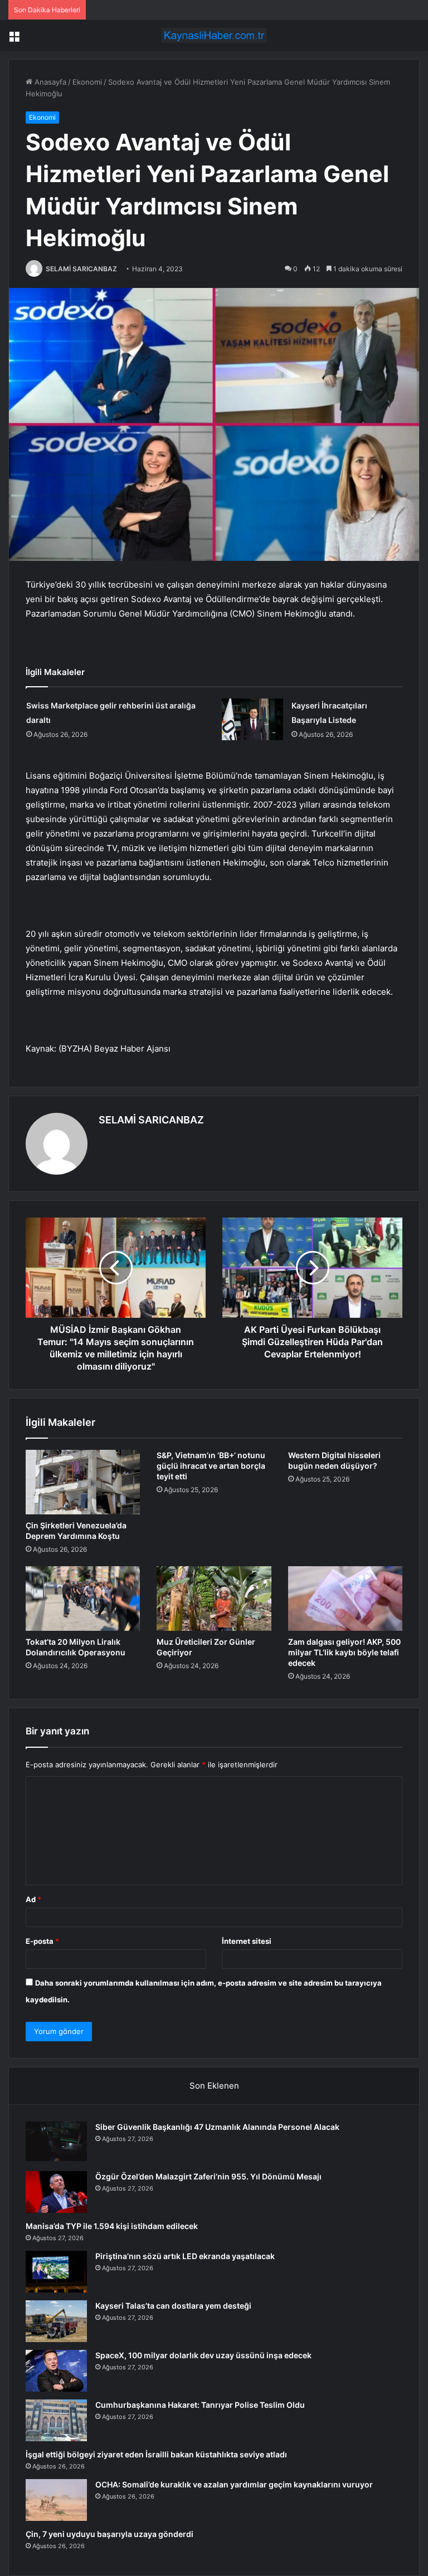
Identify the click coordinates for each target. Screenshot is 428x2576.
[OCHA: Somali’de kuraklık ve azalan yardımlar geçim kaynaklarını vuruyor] (56, 2500)
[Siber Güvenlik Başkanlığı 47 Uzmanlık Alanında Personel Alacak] (56, 2142)
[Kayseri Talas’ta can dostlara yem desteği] (56, 2321)
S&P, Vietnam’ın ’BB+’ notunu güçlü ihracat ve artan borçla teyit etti (211, 1466)
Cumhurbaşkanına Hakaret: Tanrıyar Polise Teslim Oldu (200, 2405)
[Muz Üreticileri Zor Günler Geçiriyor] (214, 1599)
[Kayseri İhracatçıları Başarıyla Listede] (252, 719)
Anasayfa (49, 82)
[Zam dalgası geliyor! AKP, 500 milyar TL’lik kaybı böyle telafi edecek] (345, 1599)
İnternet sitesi (247, 1941)
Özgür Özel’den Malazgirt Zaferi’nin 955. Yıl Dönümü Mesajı (208, 2176)
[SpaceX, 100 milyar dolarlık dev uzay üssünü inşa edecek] (56, 2371)
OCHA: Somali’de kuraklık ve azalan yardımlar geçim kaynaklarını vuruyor (234, 2484)
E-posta (42, 1941)
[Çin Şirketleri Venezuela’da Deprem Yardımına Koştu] (83, 1482)
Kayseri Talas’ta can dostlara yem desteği (173, 2306)
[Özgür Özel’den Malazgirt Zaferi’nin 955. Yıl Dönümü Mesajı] (56, 2192)
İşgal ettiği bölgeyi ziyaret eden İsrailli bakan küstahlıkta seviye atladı (156, 2454)
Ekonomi (87, 82)
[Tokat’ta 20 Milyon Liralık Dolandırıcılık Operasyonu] (83, 1599)
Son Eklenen (214, 2086)
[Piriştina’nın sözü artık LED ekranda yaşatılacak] (56, 2272)
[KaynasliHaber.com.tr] (214, 35)
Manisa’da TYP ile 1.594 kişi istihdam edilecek (112, 2226)
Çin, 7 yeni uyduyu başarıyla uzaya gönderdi (110, 2534)
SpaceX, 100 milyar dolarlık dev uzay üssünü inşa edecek (203, 2355)
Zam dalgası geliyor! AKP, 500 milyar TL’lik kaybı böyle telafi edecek (344, 1652)
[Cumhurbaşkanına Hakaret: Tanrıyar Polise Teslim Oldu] (56, 2420)
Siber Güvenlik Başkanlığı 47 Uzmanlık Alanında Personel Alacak (217, 2127)
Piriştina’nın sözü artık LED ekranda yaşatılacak (185, 2256)
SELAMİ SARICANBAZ (81, 269)
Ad (33, 1899)
